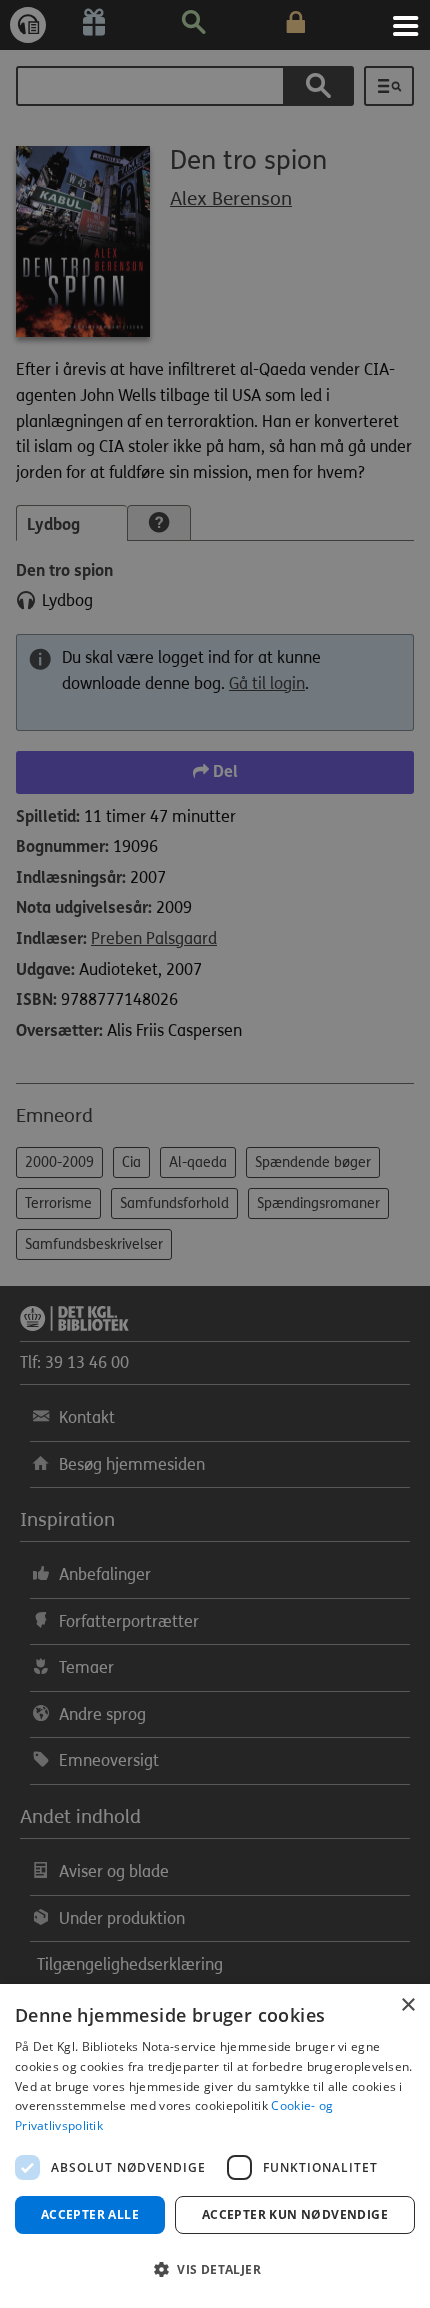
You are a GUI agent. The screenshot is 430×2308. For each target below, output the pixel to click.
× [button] (407, 2005)
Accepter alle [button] (90, 2214)
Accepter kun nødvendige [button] (295, 2214)
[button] (215, 2270)
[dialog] (215, 2146)
